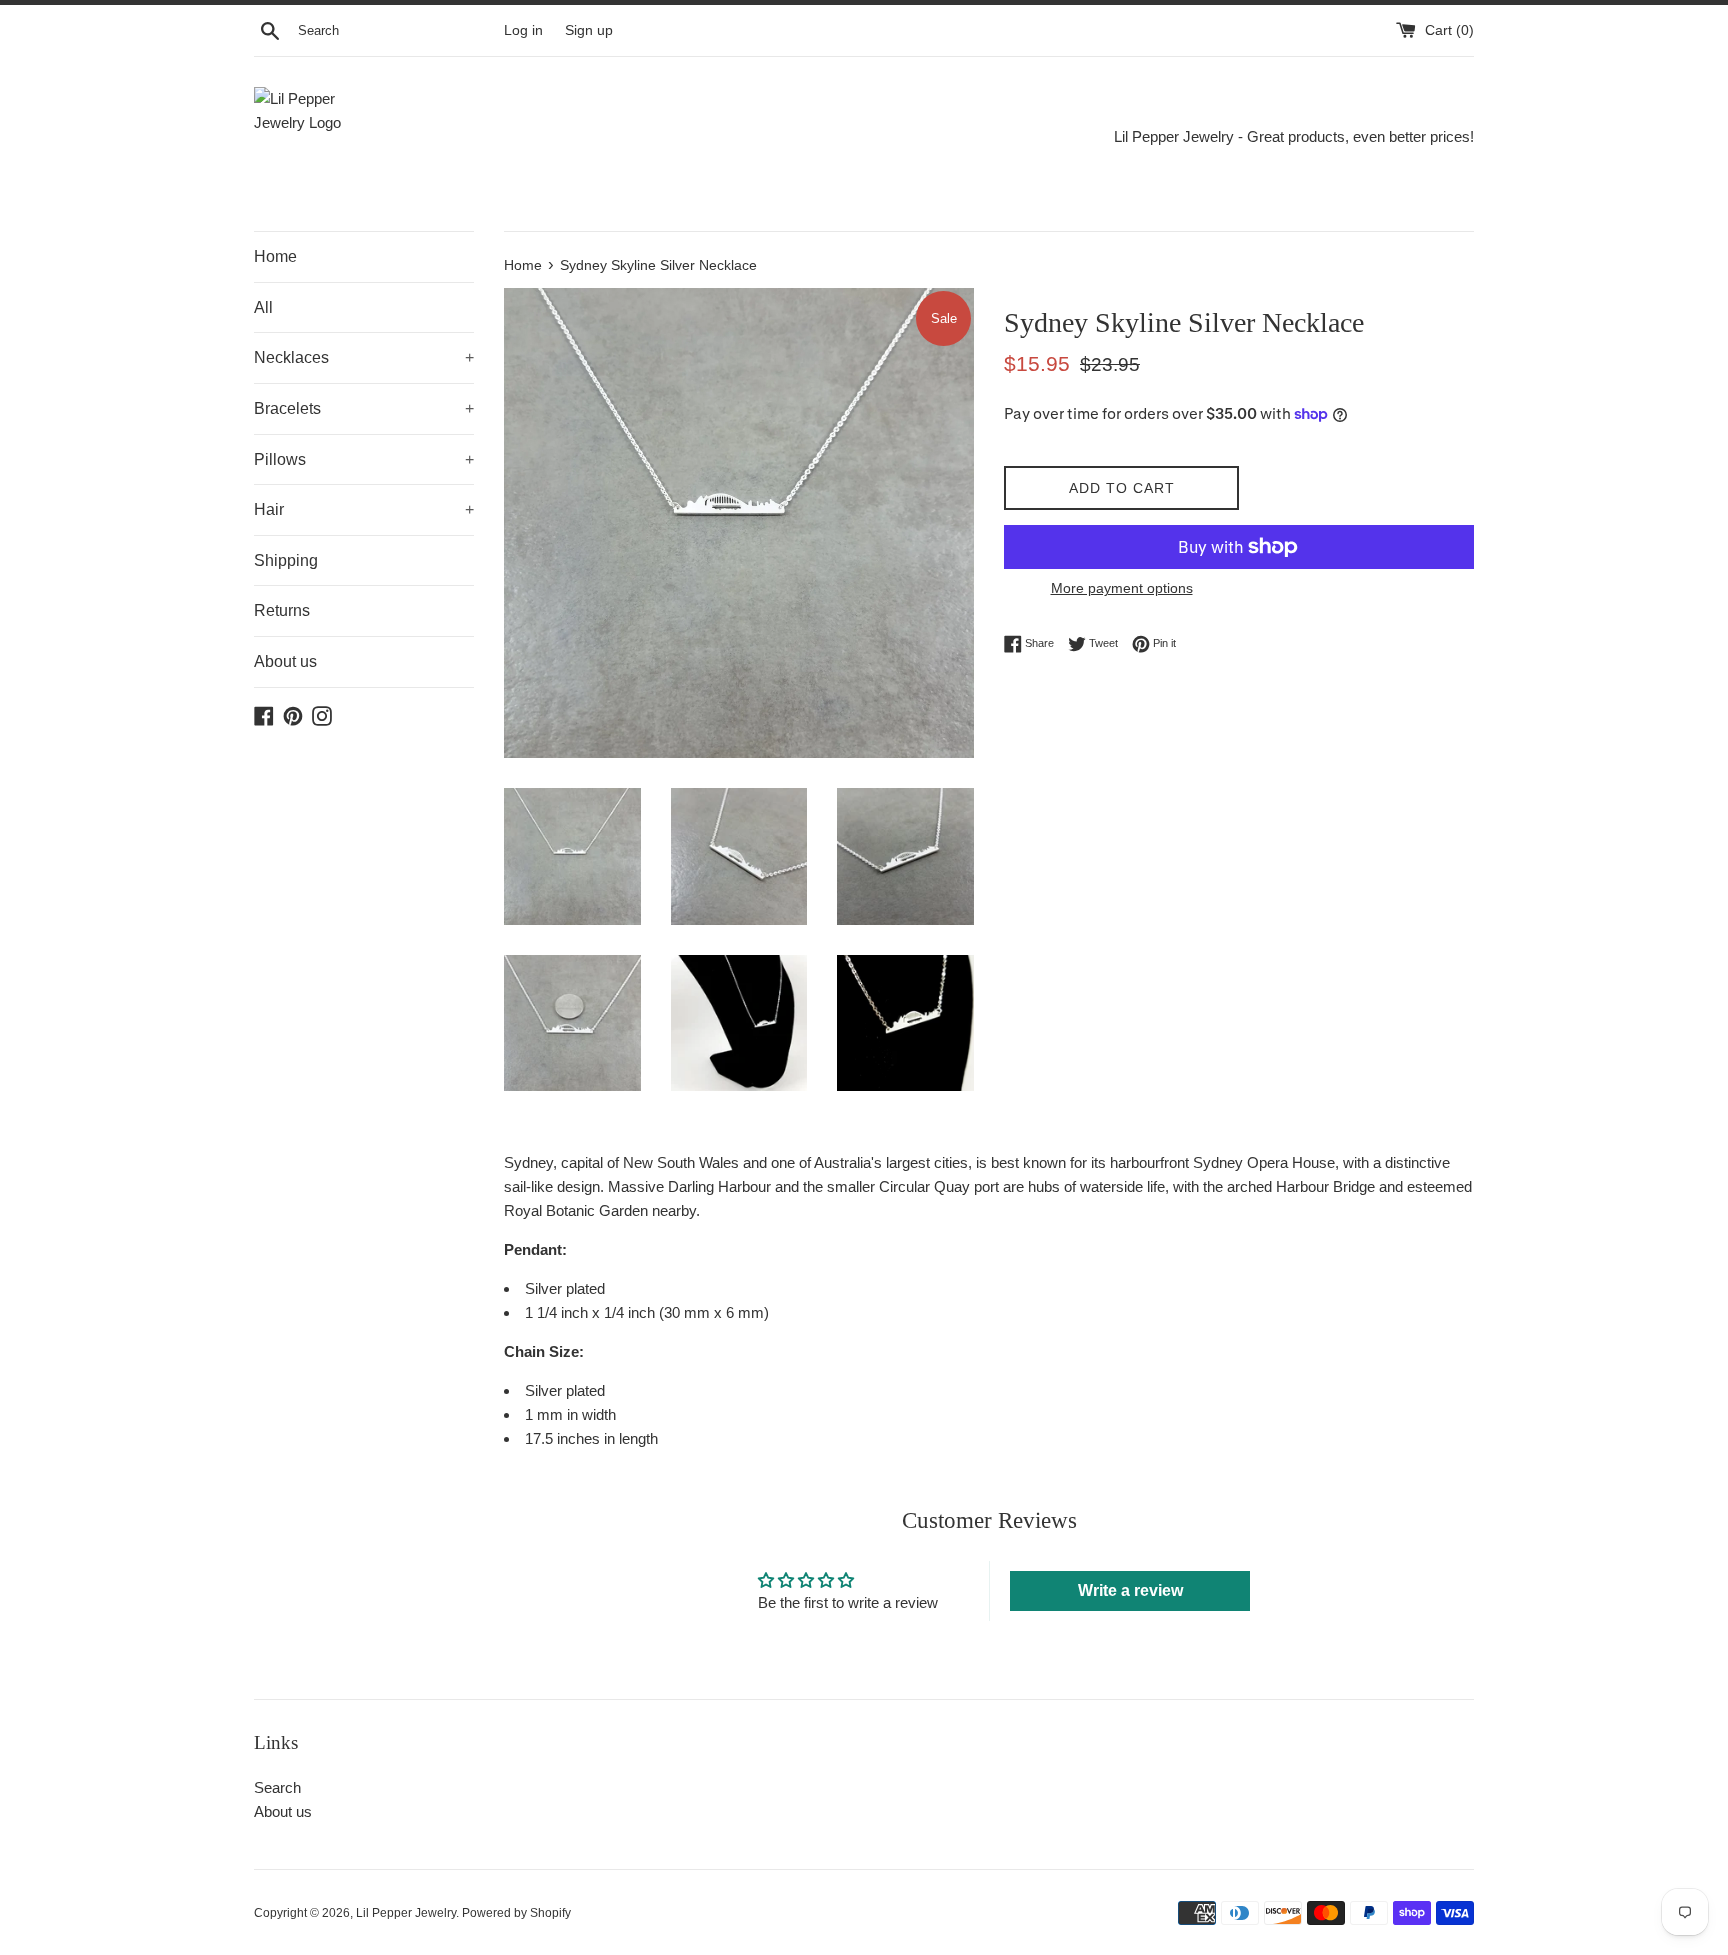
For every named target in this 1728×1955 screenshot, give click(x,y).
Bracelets (364, 408)
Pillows (364, 459)
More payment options (1122, 588)
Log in (523, 30)
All (263, 307)
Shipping (286, 560)
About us (285, 661)
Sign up (589, 30)
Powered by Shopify (516, 1913)
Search (277, 1787)
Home (275, 256)
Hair (364, 509)
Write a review (1130, 1590)
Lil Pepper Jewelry (406, 1913)
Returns (282, 610)
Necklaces (364, 357)
